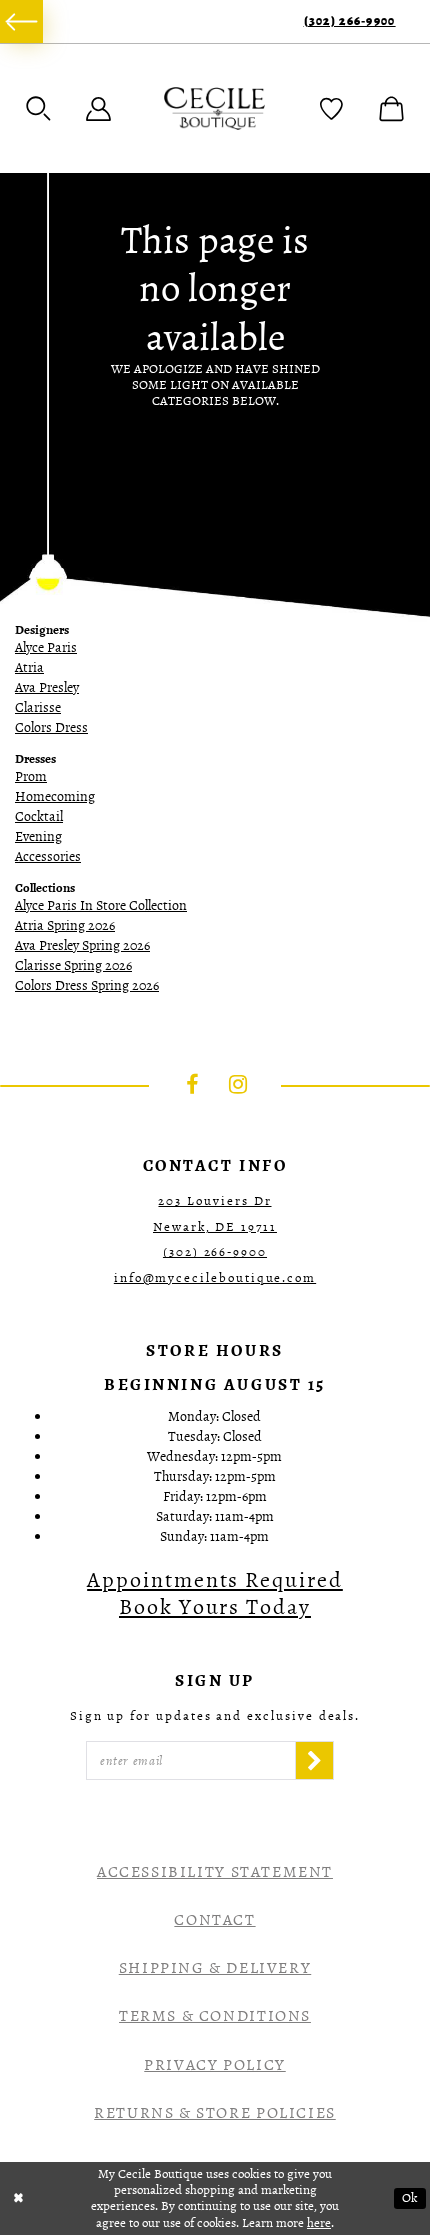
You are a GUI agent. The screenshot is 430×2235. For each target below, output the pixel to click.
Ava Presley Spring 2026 (82, 945)
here (319, 2222)
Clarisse (38, 707)
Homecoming (55, 796)
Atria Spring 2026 (65, 925)
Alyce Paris (46, 647)
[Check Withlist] (331, 108)
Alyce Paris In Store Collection (101, 905)
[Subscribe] (314, 1760)
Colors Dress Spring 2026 (87, 985)
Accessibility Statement (215, 1872)
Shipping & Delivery (215, 1968)
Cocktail (39, 816)
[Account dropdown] (98, 108)
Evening (38, 836)
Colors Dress (51, 727)
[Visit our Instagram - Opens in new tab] (238, 1084)
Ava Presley (47, 687)
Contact (214, 1920)
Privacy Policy (214, 2065)
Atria (29, 667)
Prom (31, 776)
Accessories (48, 856)
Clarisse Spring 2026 (73, 965)
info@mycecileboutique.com (215, 1277)
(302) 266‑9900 (350, 21)
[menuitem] (21, 21)
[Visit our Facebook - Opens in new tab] (192, 1084)
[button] (38, 108)
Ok (409, 2197)
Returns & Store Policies (215, 2113)
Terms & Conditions (215, 2016)
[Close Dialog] (18, 2199)
